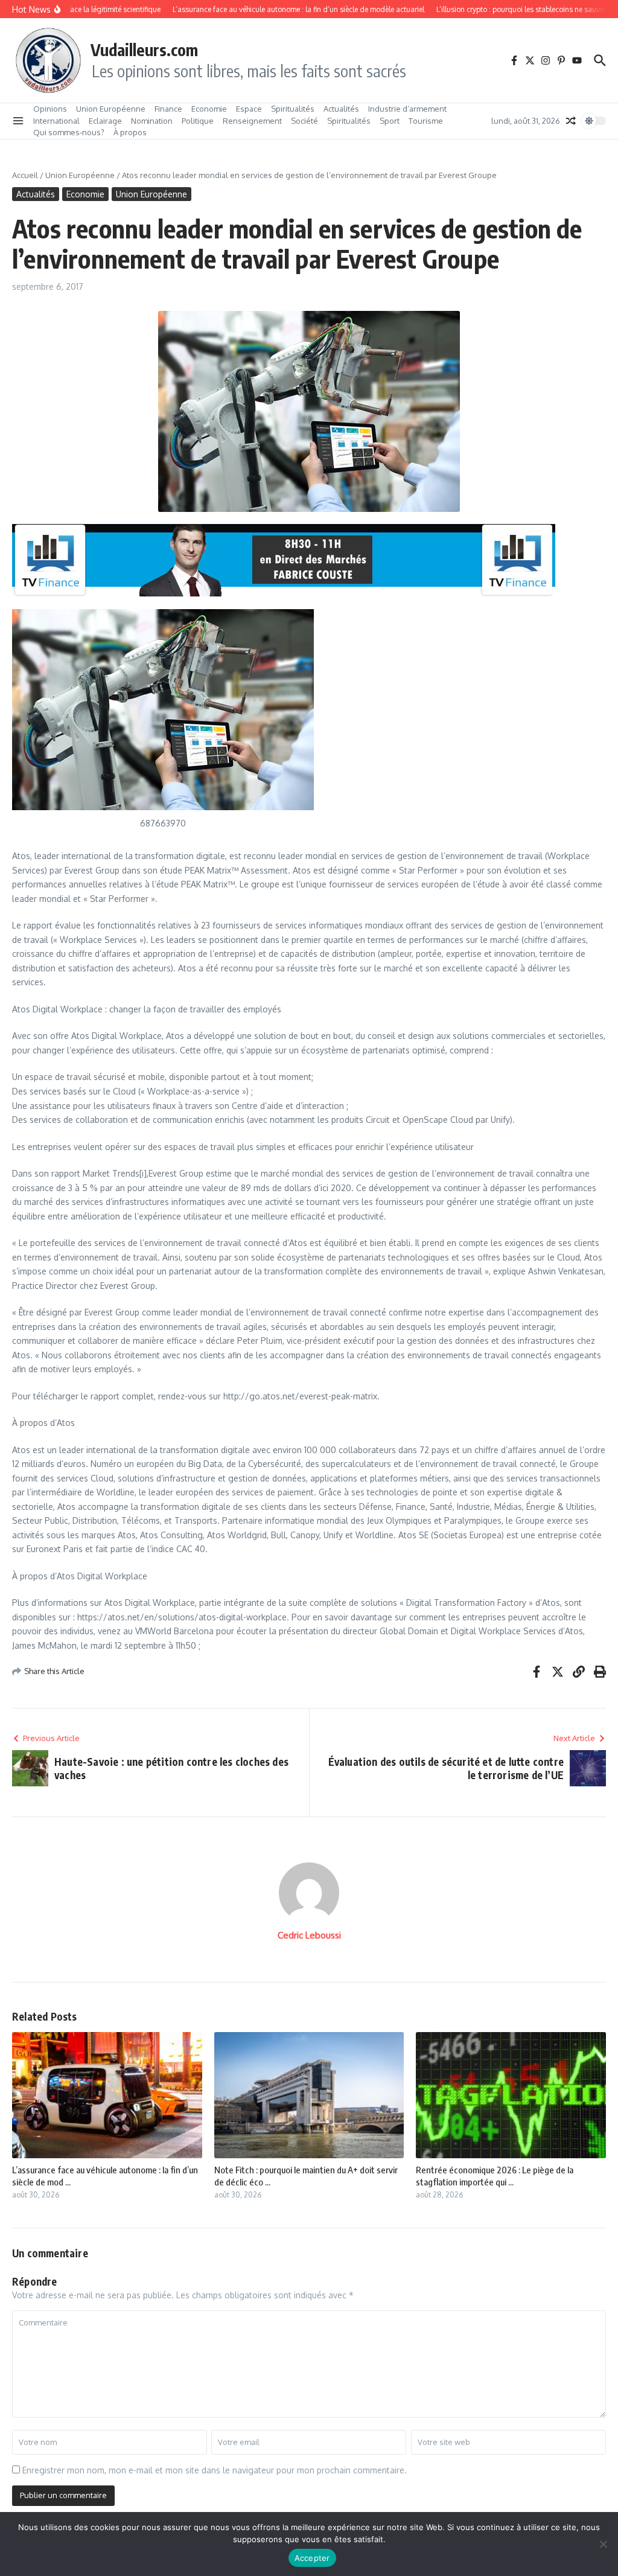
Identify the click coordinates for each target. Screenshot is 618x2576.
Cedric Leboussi (309, 1935)
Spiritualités (293, 109)
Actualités (341, 109)
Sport (390, 121)
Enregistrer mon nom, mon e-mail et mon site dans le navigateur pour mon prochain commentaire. (215, 2470)
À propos (130, 132)
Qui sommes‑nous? (69, 132)
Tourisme (426, 121)
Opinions (50, 109)
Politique (198, 121)
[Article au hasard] (571, 121)
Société (304, 121)
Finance (168, 109)
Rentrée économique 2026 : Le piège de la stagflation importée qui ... (495, 2176)
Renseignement (252, 121)
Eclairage (105, 121)
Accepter (312, 2558)
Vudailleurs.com (144, 50)
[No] (603, 2544)
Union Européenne (111, 109)
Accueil (25, 175)
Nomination (152, 121)
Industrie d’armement (407, 109)
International (56, 121)
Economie (209, 109)
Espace (249, 109)
